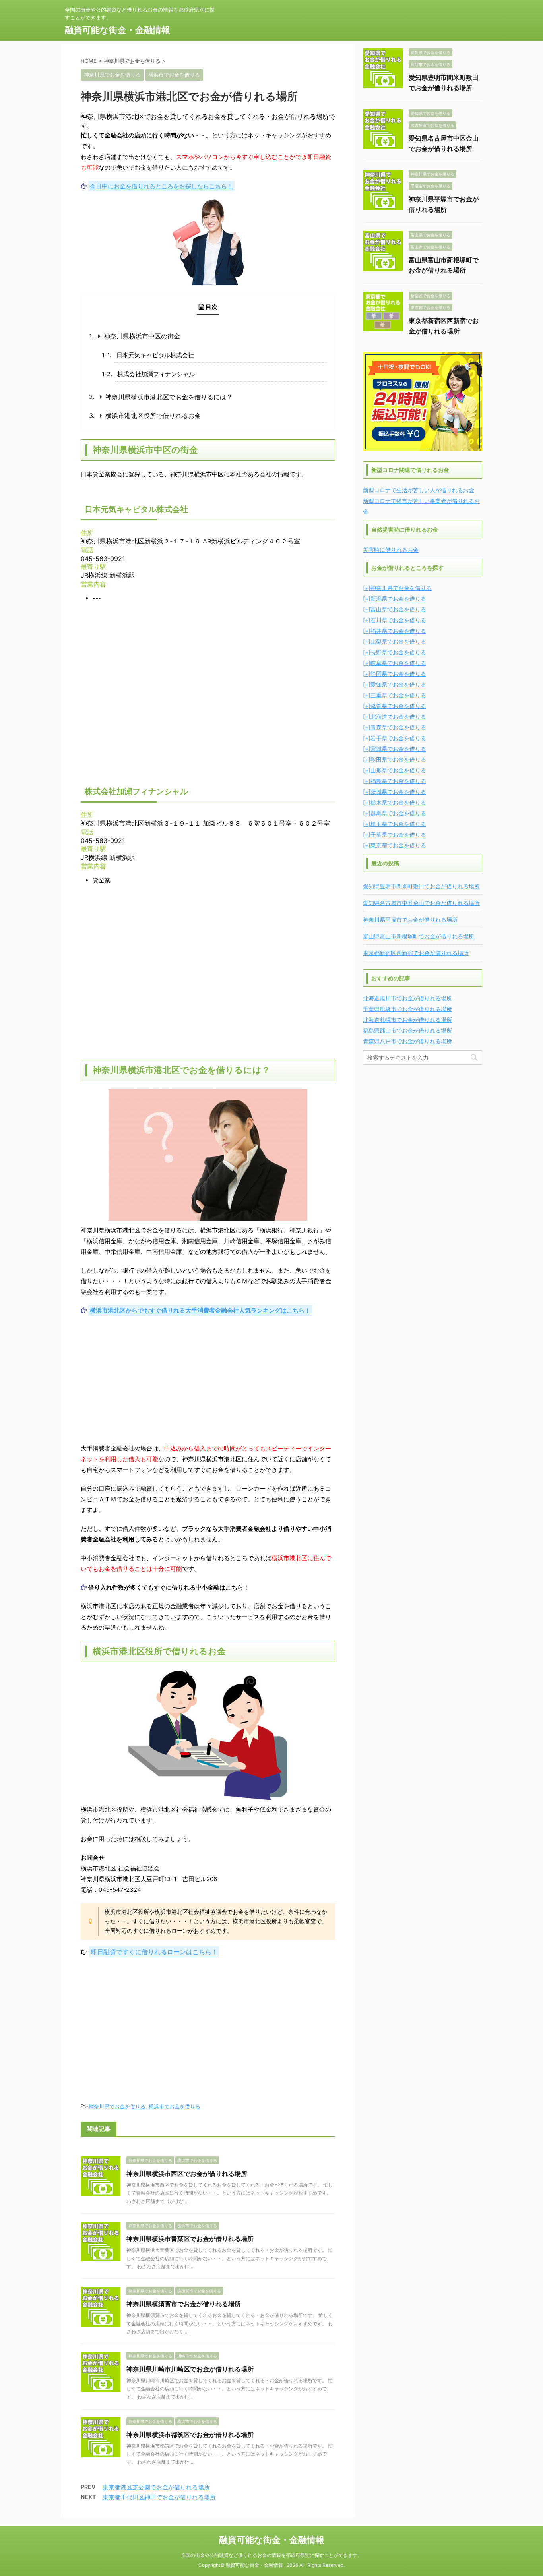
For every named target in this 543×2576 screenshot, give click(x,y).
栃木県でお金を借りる (398, 802)
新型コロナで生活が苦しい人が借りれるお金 (419, 490)
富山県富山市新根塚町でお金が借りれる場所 (419, 936)
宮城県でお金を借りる (398, 749)
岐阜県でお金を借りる (398, 663)
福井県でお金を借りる (398, 631)
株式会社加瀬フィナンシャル (156, 374)
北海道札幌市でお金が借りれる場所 (407, 1020)
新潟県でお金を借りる (398, 599)
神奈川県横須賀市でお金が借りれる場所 (184, 2304)
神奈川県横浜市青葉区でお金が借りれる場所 (190, 2239)
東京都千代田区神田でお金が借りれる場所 (159, 2497)
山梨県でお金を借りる (398, 641)
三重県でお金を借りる (398, 695)
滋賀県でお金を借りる (398, 706)
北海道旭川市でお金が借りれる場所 (407, 998)
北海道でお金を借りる (398, 717)
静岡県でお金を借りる (398, 674)
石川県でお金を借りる (398, 620)
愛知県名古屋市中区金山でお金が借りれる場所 (421, 903)
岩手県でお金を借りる (398, 738)
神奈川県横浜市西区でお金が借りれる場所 (187, 2174)
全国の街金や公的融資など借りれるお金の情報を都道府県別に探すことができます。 (271, 2555)
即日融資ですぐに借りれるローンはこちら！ (154, 1952)
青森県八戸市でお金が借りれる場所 (407, 1041)
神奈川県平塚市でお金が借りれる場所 (410, 920)
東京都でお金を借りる (398, 845)
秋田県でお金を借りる (398, 759)
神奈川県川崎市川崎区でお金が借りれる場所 (190, 2369)
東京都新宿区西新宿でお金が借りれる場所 (416, 953)
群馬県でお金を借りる (398, 813)
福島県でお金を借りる (398, 781)
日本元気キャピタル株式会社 (155, 355)
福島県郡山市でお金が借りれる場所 (407, 1030)
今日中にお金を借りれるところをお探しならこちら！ (161, 186)
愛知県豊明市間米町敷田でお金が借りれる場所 (421, 886)
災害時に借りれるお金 (391, 550)
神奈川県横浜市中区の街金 (142, 336)
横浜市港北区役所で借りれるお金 (153, 416)
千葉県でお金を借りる (398, 834)
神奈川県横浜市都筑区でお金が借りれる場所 (190, 2435)
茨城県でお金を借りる (398, 792)
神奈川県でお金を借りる (117, 2106)
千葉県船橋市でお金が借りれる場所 (407, 1009)
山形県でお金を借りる (398, 770)
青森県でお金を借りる (398, 727)
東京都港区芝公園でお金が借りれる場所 (156, 2487)
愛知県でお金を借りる (398, 684)
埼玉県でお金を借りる (398, 824)
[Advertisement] (208, 1379)
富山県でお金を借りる (398, 609)
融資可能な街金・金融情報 (117, 30)
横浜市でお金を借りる (175, 2106)
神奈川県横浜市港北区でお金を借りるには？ (169, 397)
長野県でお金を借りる (398, 652)
